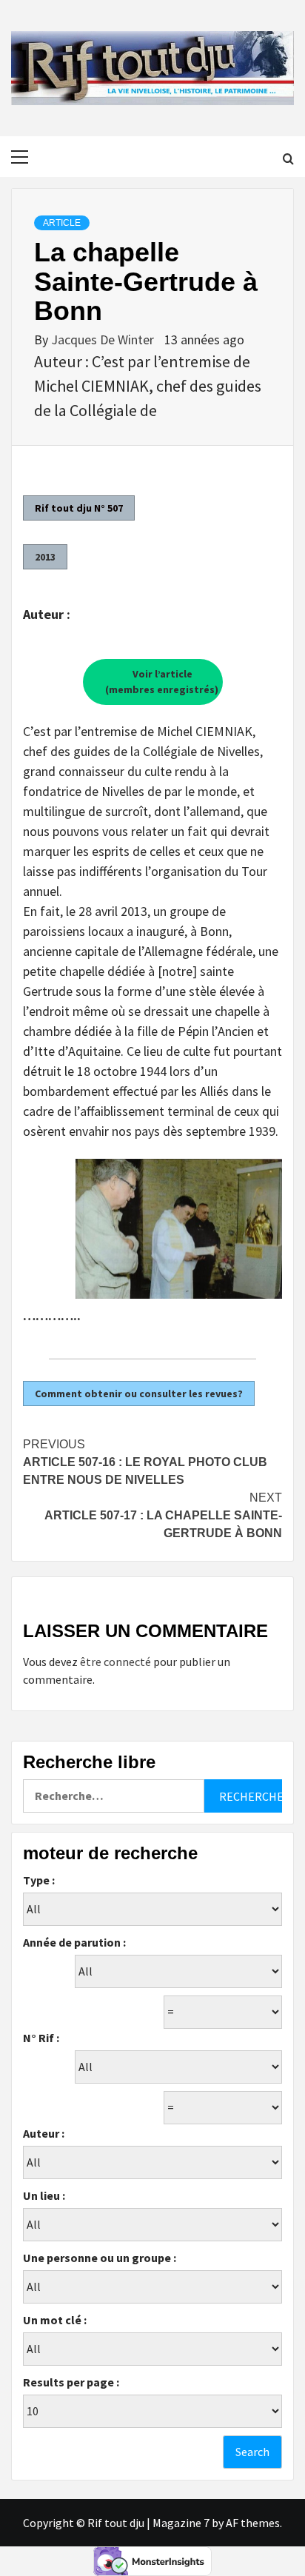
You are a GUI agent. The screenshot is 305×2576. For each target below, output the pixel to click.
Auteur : (44, 2133)
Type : (39, 1880)
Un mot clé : (55, 2320)
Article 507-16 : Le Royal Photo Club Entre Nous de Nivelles (145, 1462)
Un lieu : (44, 2195)
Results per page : (71, 2382)
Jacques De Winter (104, 339)
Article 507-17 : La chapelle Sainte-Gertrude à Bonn (163, 1515)
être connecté (115, 1662)
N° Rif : (41, 2038)
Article (62, 223)
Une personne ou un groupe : (100, 2258)
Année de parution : (74, 1942)
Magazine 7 (181, 2523)
